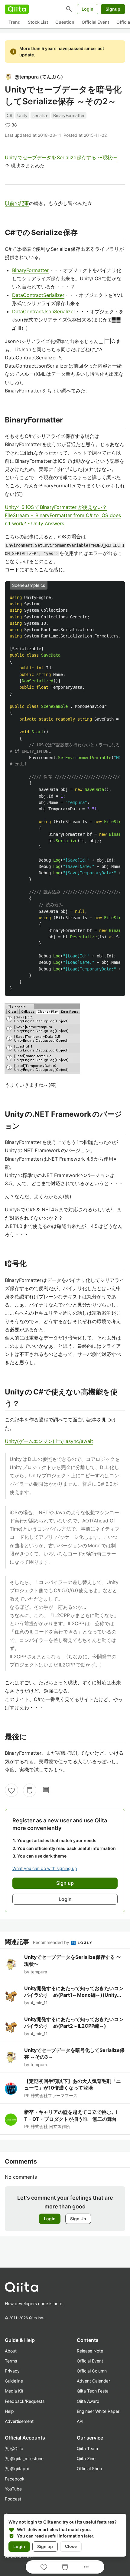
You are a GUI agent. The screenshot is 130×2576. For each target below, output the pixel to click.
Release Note (90, 2351)
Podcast (13, 2499)
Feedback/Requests (25, 2401)
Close (71, 2546)
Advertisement (19, 2421)
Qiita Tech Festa (93, 2391)
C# (10, 115)
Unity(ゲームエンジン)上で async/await (49, 1441)
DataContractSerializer (38, 295)
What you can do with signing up (45, 1868)
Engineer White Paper (98, 2411)
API (80, 2421)
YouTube (13, 2489)
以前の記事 (17, 203)
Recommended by (52, 1942)
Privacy (12, 2371)
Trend (15, 22)
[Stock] (30, 1790)
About (11, 2351)
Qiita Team (87, 2448)
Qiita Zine (86, 2458)
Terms (11, 2361)
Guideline (14, 2381)
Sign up (45, 2546)
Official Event (95, 22)
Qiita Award (88, 2401)
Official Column (92, 2371)
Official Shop (89, 2468)
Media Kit (14, 2391)
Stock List (38, 22)
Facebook (15, 2479)
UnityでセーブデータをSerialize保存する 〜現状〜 (61, 157)
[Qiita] (17, 9)
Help (9, 2411)
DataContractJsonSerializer (44, 311)
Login (88, 9)
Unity (22, 115)
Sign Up (78, 2219)
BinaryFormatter (69, 115)
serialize (40, 115)
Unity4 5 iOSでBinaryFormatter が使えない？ (56, 507)
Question (65, 22)
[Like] (11, 1790)
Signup (113, 9)
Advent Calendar (93, 2381)
